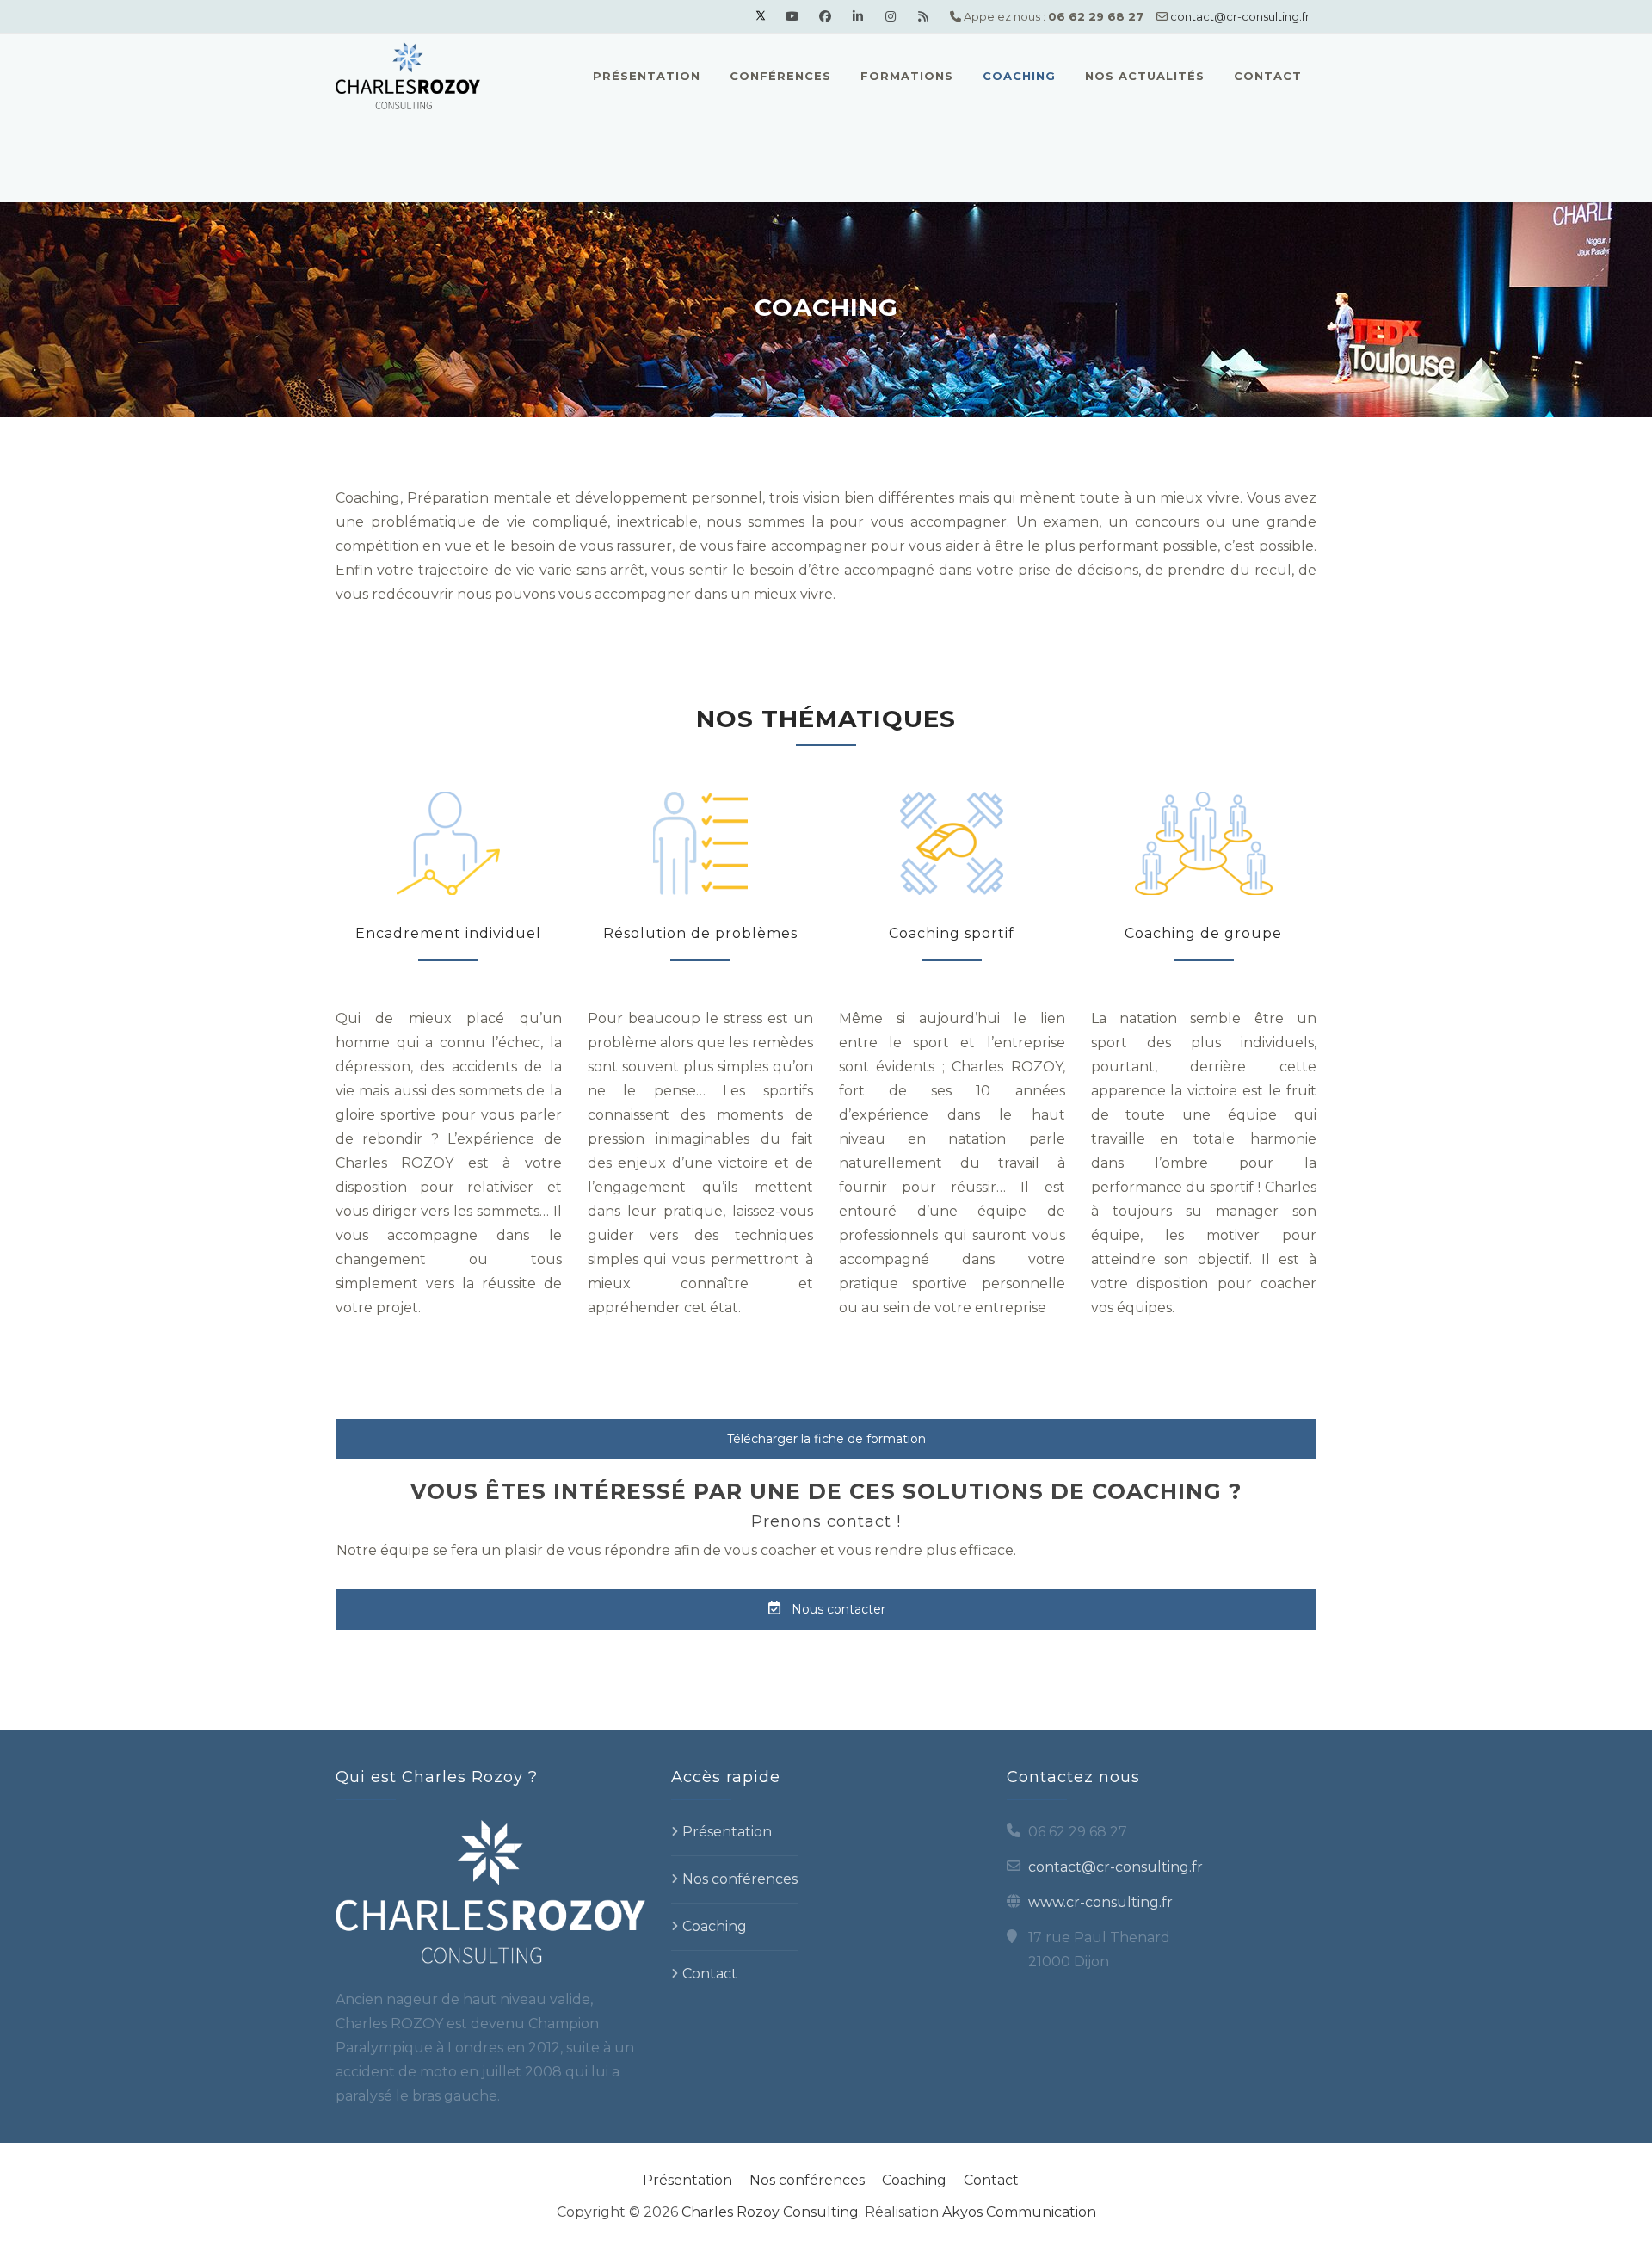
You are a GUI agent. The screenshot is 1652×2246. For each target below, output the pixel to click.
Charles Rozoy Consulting (770, 2212)
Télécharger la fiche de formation (826, 1439)
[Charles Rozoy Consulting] (408, 76)
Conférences (780, 76)
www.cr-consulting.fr (1100, 1902)
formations (907, 76)
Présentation (647, 76)
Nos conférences (740, 1879)
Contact (1268, 76)
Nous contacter (837, 1609)
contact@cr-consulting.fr (1240, 16)
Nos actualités (1145, 76)
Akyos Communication (1019, 2212)
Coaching (1019, 76)
